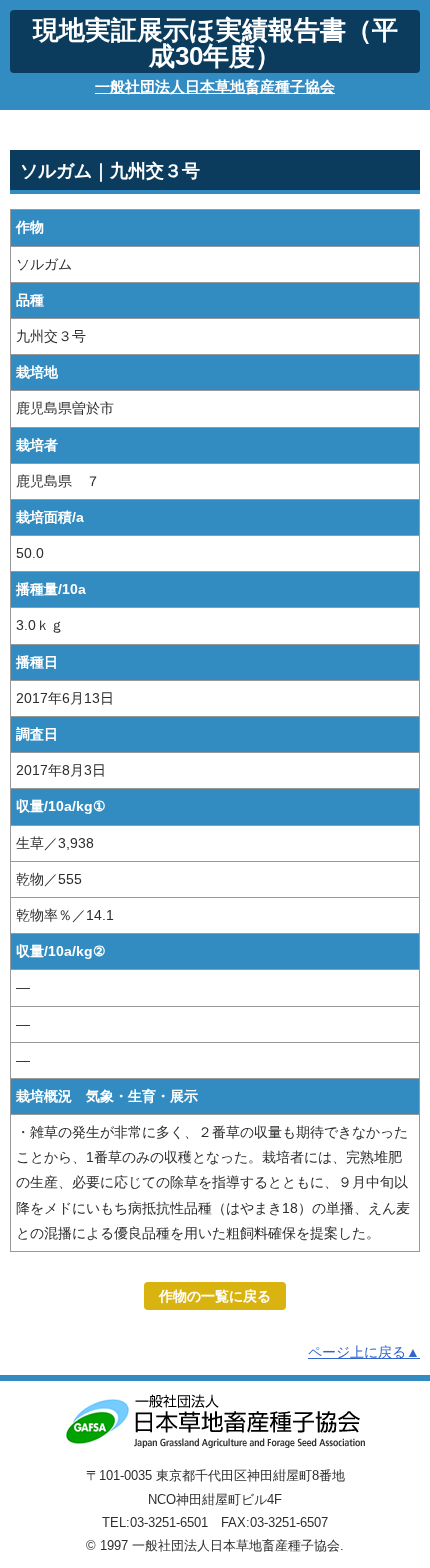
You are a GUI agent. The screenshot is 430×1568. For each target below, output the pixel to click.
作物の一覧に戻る (215, 1296)
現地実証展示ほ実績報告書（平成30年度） (215, 43)
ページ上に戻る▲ (364, 1352)
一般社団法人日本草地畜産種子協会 (215, 86)
